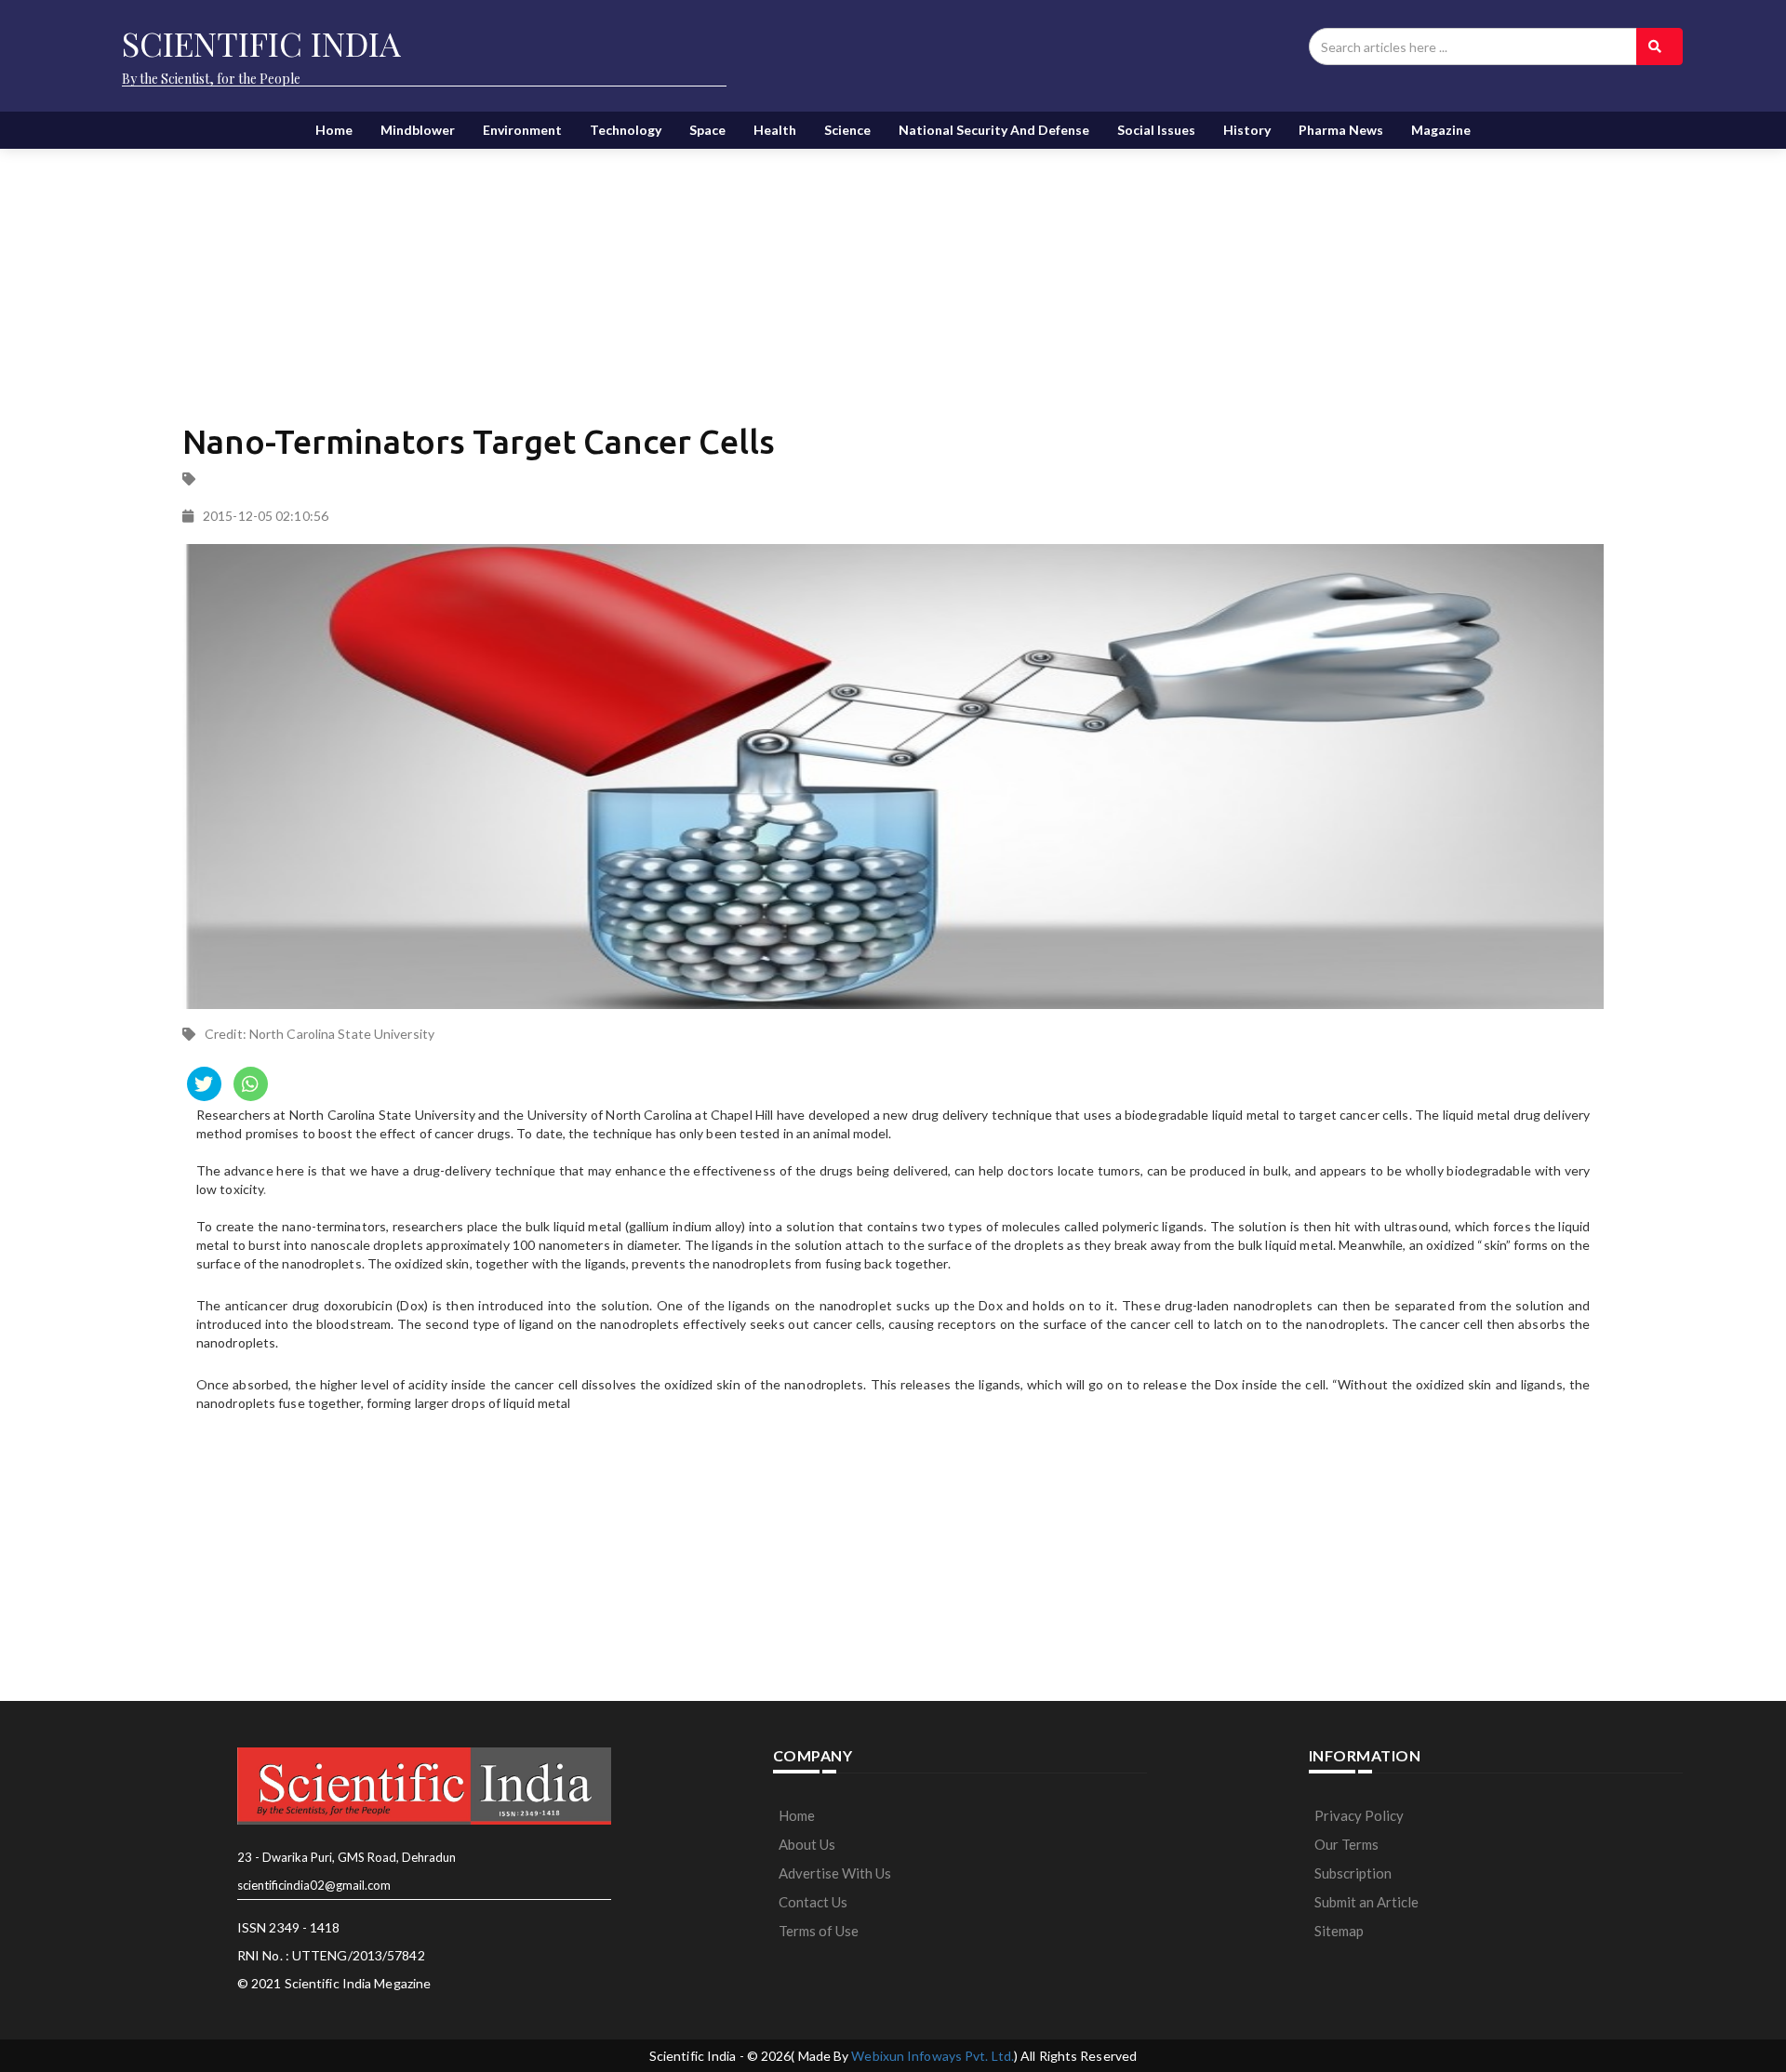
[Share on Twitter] (204, 1084)
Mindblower (418, 130)
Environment (522, 130)
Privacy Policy (1359, 1815)
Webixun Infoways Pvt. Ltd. (933, 2056)
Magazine (1441, 130)
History (1247, 130)
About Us (807, 1844)
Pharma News (1341, 130)
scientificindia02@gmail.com (314, 1885)
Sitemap (1339, 1931)
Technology (626, 130)
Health (775, 130)
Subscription (1353, 1873)
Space (707, 130)
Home (334, 130)
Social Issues (1156, 130)
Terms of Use (819, 1931)
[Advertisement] (661, 270)
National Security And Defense (994, 130)
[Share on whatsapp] (251, 1084)
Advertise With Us (835, 1873)
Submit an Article (1366, 1902)
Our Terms (1346, 1844)
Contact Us (813, 1902)
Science (847, 130)
